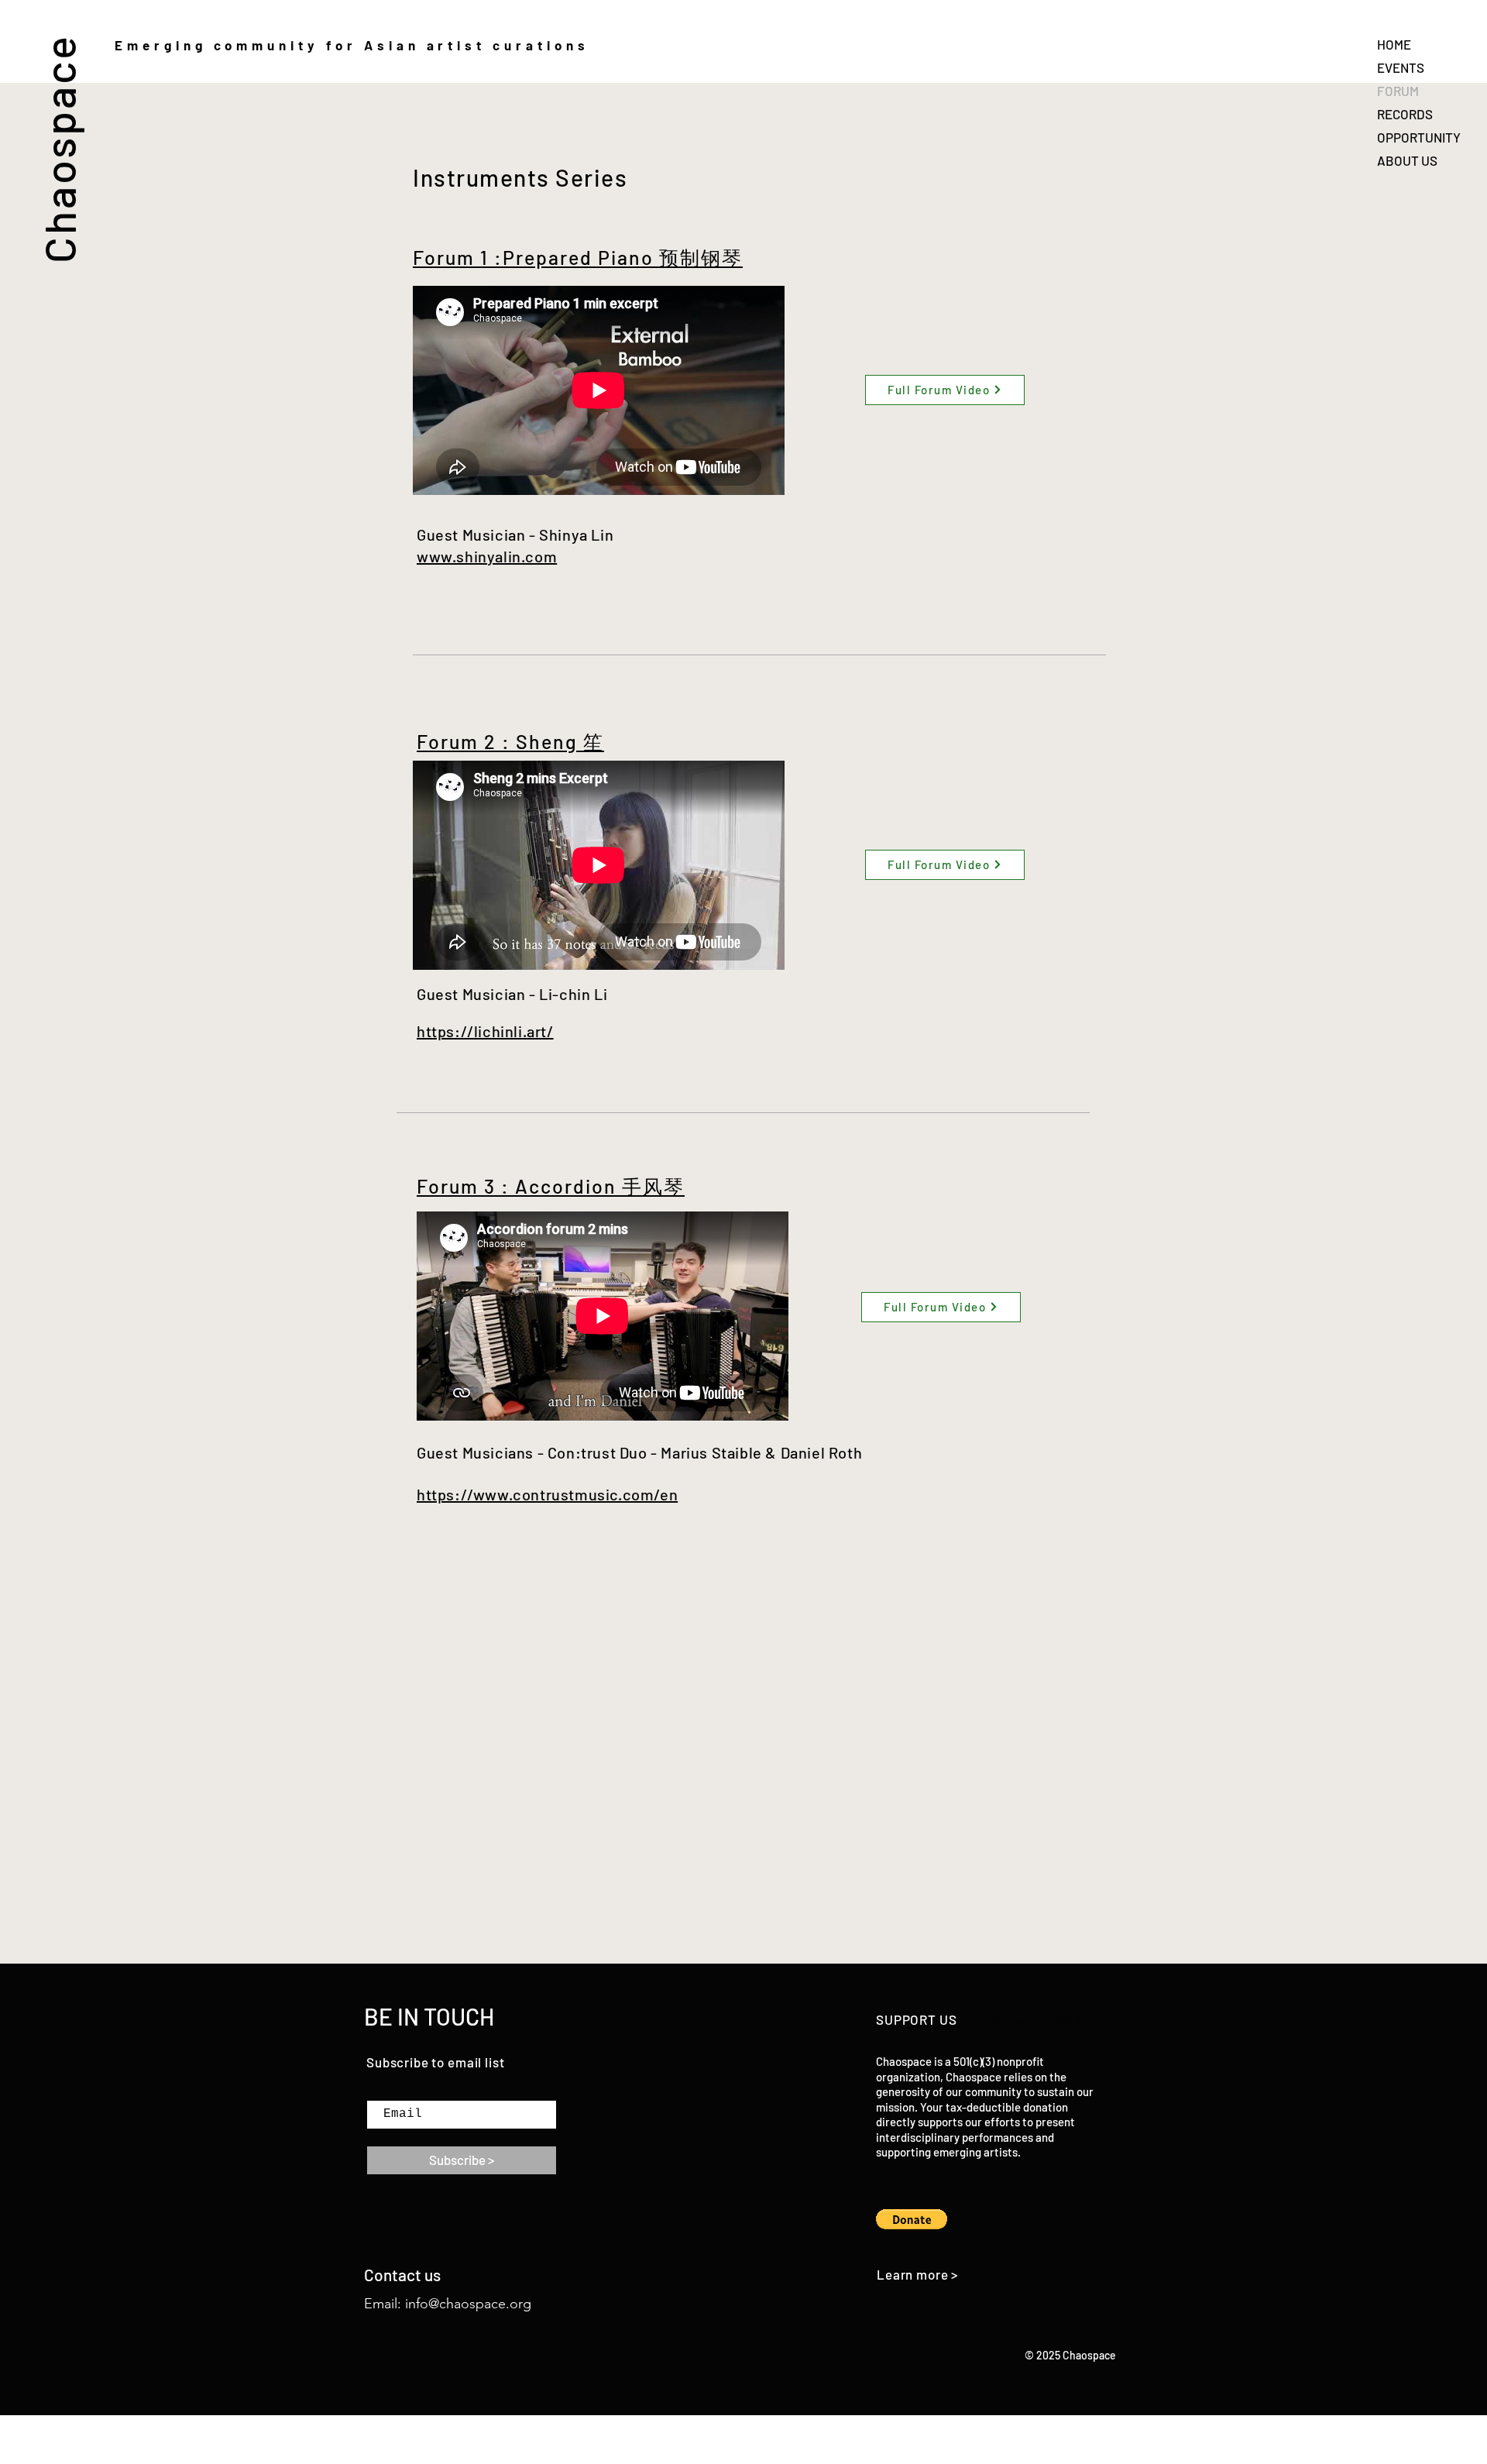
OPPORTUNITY (1419, 137)
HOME (1394, 44)
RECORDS (1405, 114)
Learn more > (917, 2274)
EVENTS (1401, 67)
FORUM (1398, 91)
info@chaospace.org (468, 2304)
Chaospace (58, 148)
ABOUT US (1407, 160)
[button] (912, 2219)
